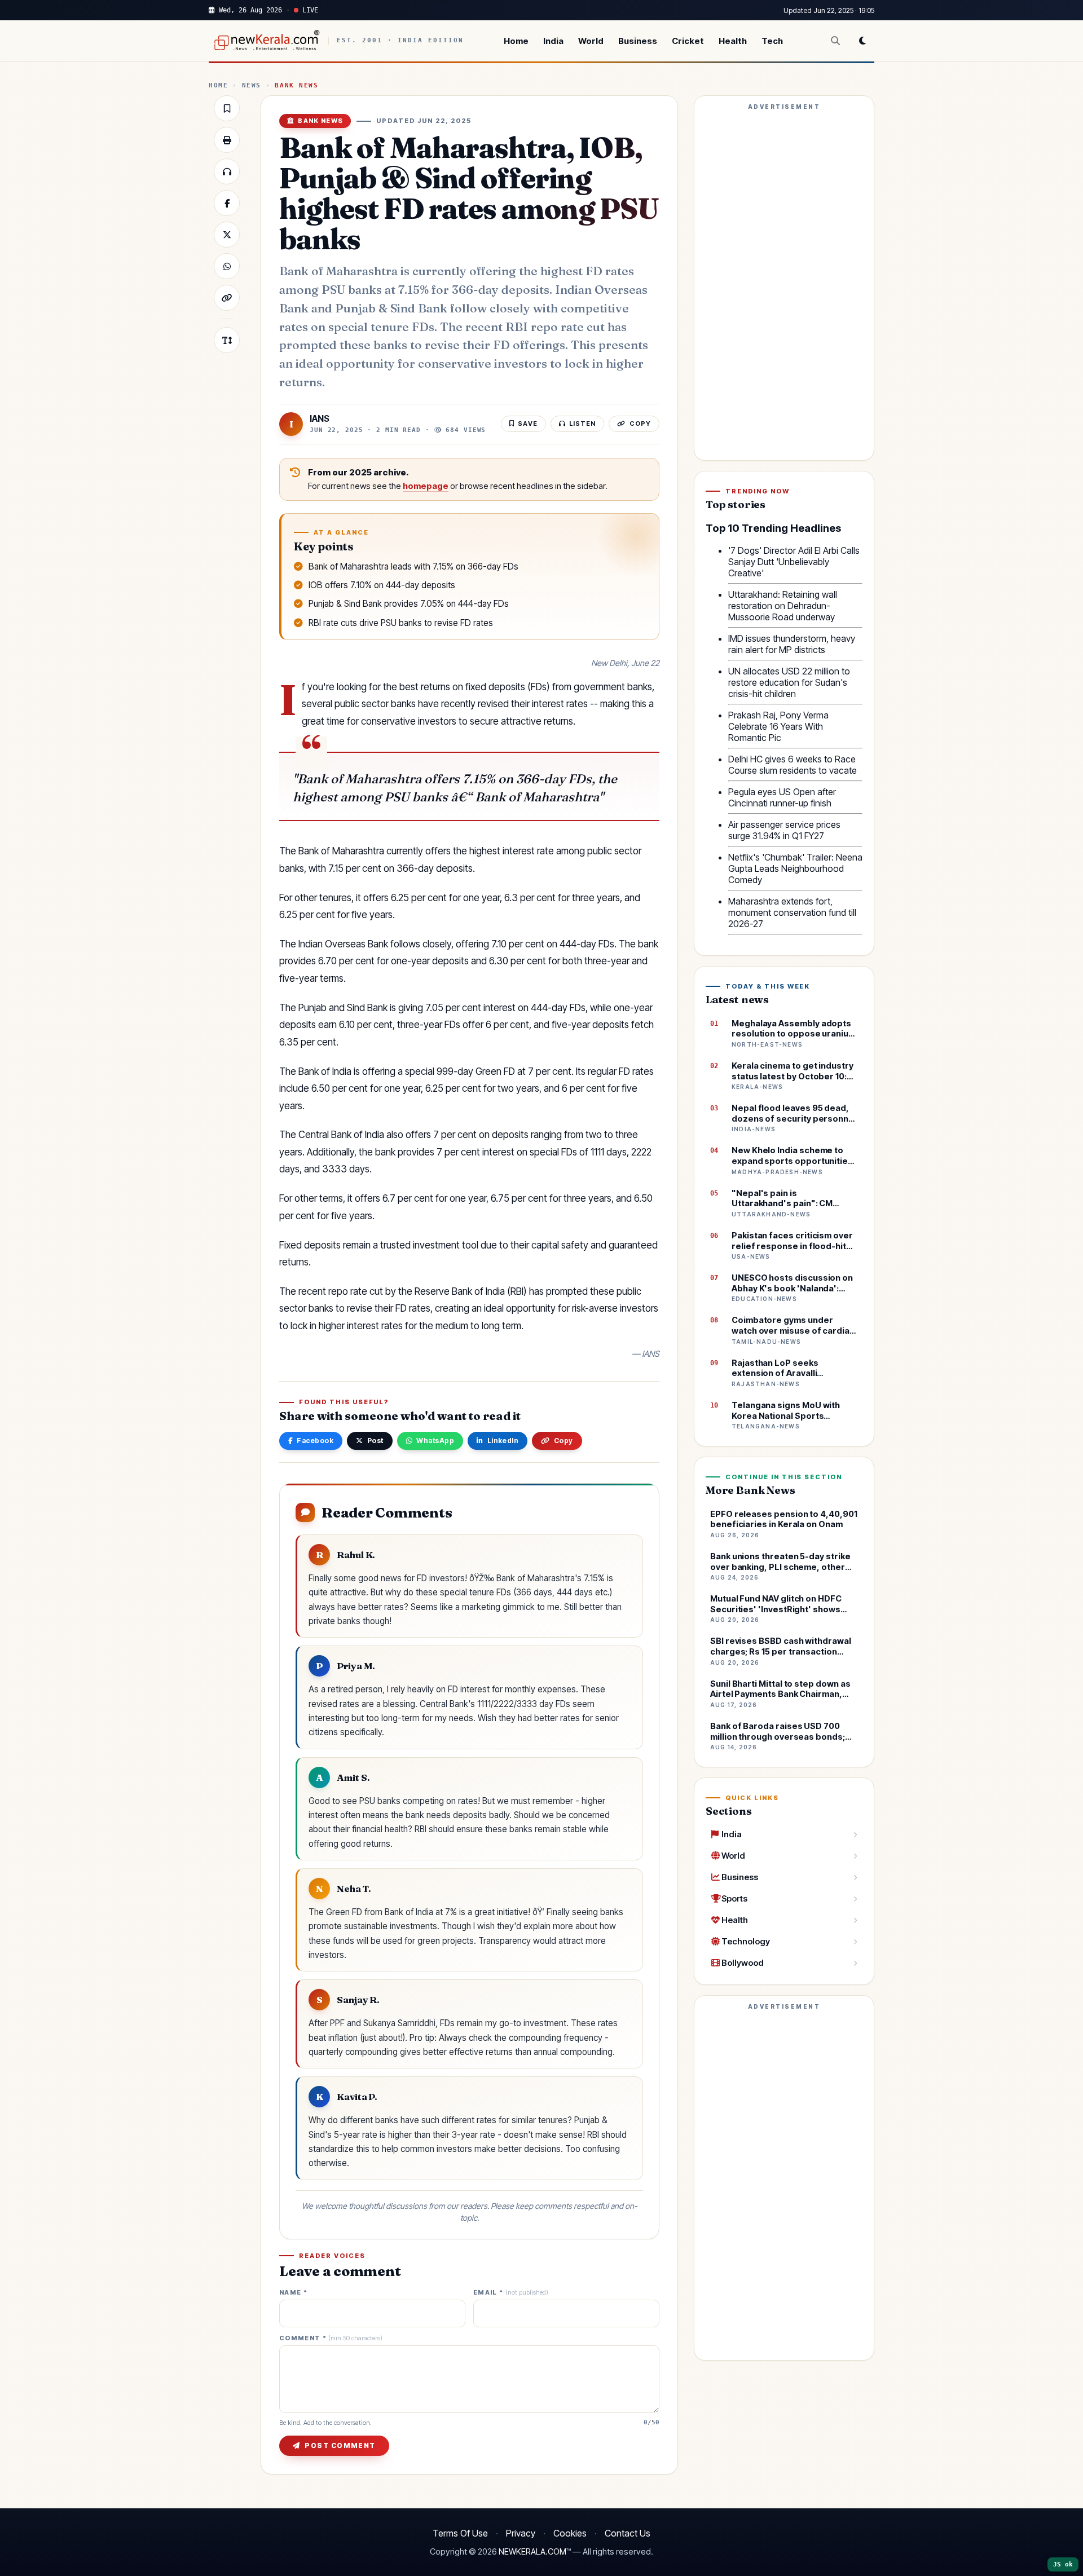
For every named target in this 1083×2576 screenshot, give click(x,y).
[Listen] (227, 171)
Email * (511, 2293)
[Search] (835, 41)
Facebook (315, 1441)
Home (516, 41)
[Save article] (227, 108)
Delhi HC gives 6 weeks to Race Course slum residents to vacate (793, 765)
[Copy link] (227, 298)
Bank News (296, 85)
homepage (426, 486)
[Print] (227, 140)
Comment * (331, 2338)
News (252, 85)
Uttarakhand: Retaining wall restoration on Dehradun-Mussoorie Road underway (783, 606)
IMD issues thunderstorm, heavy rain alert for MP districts (792, 644)
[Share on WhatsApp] (227, 266)
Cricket (688, 41)
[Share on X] (227, 235)
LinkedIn (503, 1441)
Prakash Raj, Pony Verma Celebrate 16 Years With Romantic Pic (778, 726)
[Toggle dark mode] (862, 41)
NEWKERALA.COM (532, 2552)
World (591, 41)
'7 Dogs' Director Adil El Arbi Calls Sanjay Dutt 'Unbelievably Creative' (794, 562)
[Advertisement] (784, 283)
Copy (563, 1441)
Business (638, 41)
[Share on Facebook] (227, 203)
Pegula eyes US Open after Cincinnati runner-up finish (782, 797)
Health (733, 41)
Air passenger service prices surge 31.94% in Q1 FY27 (784, 830)
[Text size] (227, 340)
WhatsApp (435, 1441)
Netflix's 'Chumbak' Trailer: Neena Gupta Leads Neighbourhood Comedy (795, 868)
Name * (293, 2293)
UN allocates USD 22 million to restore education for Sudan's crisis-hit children (789, 682)
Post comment (340, 2445)
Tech (772, 41)
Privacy (521, 2533)
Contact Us (628, 2533)
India (553, 41)
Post (375, 1441)
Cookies (570, 2533)
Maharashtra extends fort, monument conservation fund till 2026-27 (792, 912)
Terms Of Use (460, 2533)
